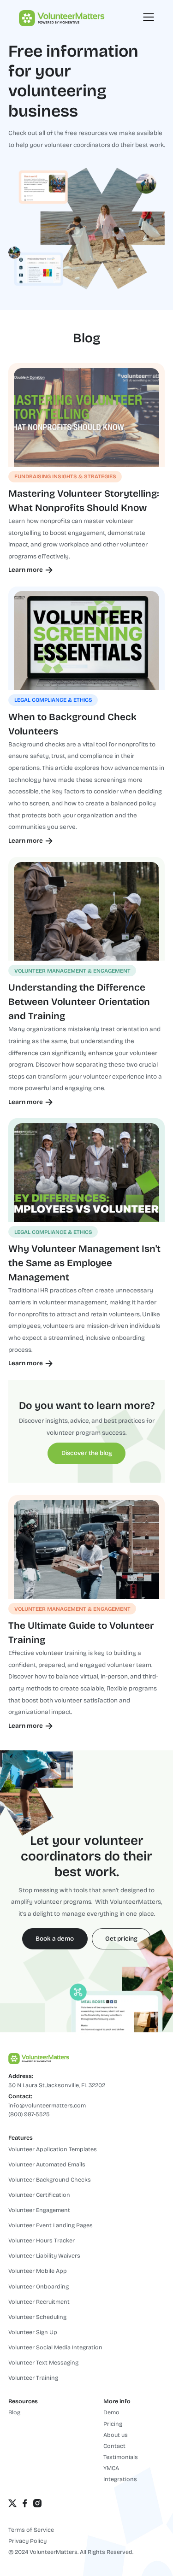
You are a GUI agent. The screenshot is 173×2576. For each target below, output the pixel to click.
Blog (14, 2412)
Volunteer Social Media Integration (55, 2347)
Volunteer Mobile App (38, 2271)
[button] (149, 17)
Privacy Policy (27, 2541)
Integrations (120, 2479)
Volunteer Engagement (39, 2210)
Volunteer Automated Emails (47, 2164)
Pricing (113, 2424)
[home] (51, 17)
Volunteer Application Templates (53, 2149)
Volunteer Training (33, 2378)
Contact (114, 2446)
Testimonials (121, 2457)
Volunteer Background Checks (50, 2180)
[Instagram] (37, 2503)
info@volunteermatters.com (47, 2105)
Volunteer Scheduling (37, 2317)
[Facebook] (25, 2503)
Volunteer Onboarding (39, 2286)
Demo (111, 2412)
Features (21, 2138)
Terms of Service (31, 2530)
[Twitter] (12, 2503)
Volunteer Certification (39, 2195)
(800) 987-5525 (29, 2114)
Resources (23, 2401)
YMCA (111, 2468)
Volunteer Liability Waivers (44, 2256)
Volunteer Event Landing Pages (51, 2225)
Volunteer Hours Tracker (42, 2240)
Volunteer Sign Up (33, 2332)
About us (116, 2435)
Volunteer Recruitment (39, 2302)
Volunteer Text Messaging (43, 2362)
